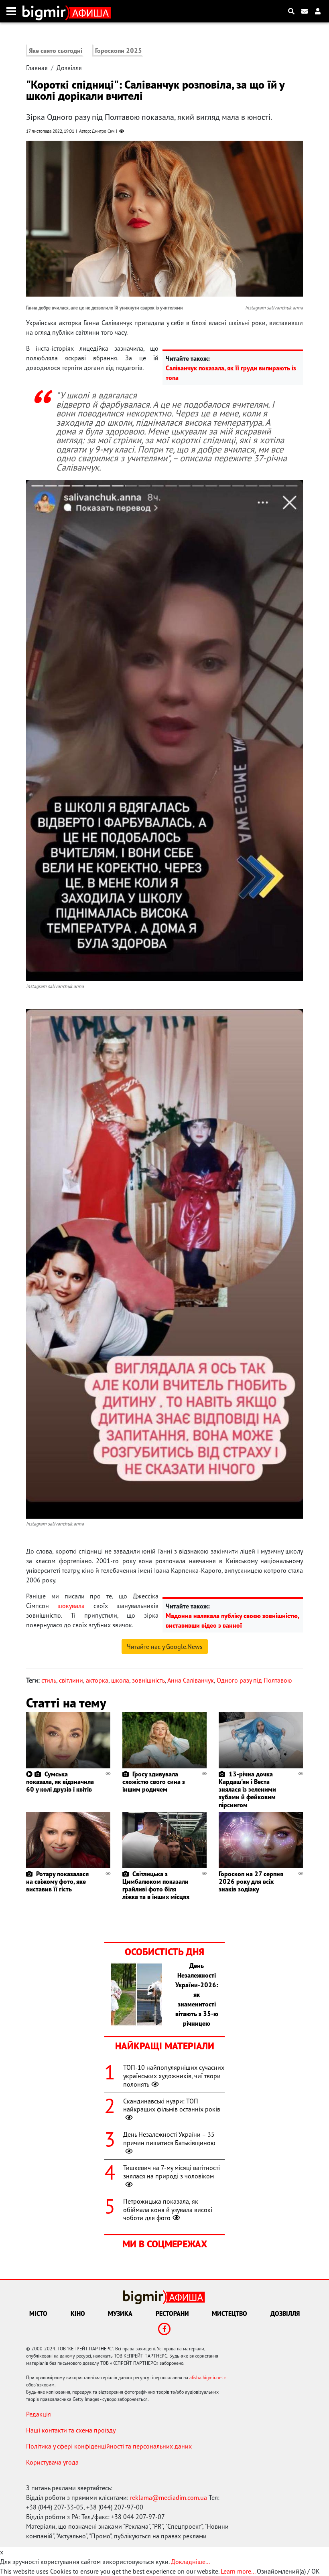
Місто (38, 2313)
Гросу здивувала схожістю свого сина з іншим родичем (154, 1782)
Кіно (78, 2313)
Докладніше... (190, 2562)
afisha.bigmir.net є (208, 2377)
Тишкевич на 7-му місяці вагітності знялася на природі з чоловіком (172, 2172)
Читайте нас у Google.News (165, 1647)
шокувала (71, 1606)
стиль (49, 1680)
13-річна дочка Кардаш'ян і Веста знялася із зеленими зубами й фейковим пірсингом (247, 1789)
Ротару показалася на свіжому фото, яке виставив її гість (57, 1881)
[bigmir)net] (46, 11)
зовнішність (148, 1680)
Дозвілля (69, 68)
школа (120, 1680)
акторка (97, 1680)
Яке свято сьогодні (56, 51)
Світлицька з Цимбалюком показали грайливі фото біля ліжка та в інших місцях (156, 1885)
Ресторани (172, 2313)
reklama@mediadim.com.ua (169, 2497)
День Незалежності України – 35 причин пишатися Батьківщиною (169, 2139)
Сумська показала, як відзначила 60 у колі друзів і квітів (60, 1782)
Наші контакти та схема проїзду (71, 2430)
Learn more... (238, 2571)
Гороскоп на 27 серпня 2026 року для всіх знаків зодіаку (251, 1881)
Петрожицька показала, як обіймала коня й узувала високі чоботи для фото (168, 2210)
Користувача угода (52, 2462)
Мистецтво (229, 2313)
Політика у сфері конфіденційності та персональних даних (109, 2446)
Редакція (39, 2414)
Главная (37, 68)
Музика (120, 2313)
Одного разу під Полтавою (254, 1680)
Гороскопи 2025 (119, 51)
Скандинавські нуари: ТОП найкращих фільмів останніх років (172, 2105)
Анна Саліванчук (191, 1680)
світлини (71, 1680)
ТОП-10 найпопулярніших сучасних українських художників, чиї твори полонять (174, 2076)
